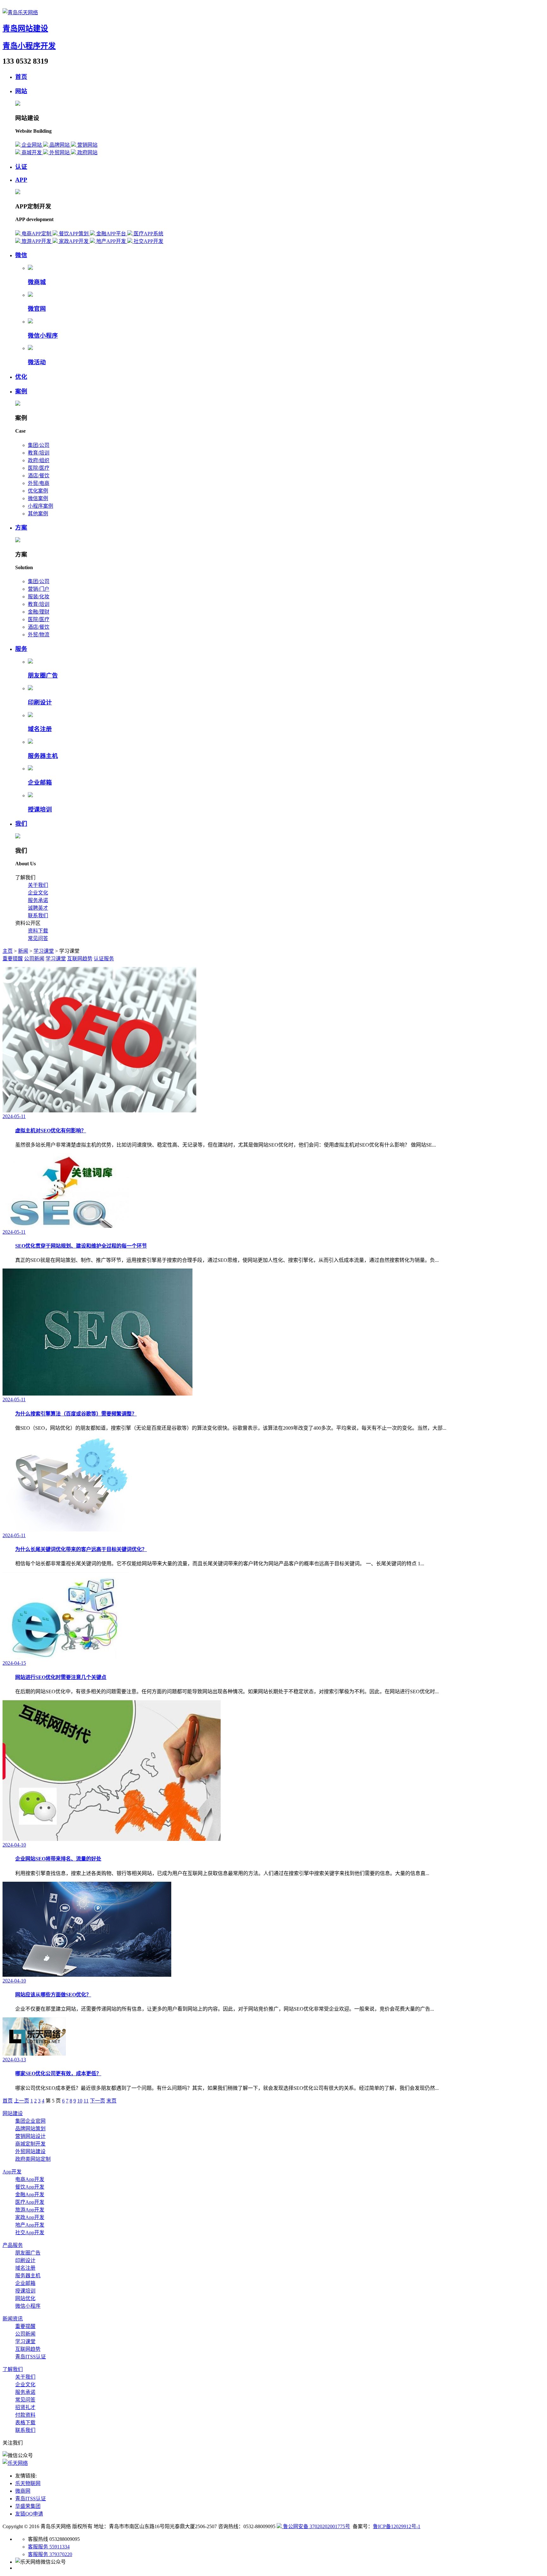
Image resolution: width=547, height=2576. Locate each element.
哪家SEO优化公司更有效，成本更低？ (58, 2074)
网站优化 (25, 2298)
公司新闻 (34, 959)
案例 (21, 391)
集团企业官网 (30, 2121)
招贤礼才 (25, 2407)
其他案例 (38, 514)
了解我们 (13, 2369)
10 (80, 2101)
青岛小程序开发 (29, 46)
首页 (21, 77)
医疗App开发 (30, 2202)
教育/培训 (39, 453)
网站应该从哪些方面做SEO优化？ (53, 1995)
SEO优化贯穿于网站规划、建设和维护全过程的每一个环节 (81, 1246)
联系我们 (38, 916)
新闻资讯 (13, 2319)
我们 (21, 824)
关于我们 (38, 885)
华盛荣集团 (28, 2506)
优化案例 (38, 491)
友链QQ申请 (29, 2514)
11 (86, 2101)
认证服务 (104, 959)
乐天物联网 (28, 2483)
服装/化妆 (39, 597)
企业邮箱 (40, 782)
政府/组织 (39, 460)
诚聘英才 (38, 908)
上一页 (22, 2101)
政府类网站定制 (33, 2159)
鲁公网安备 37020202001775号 (316, 2526)
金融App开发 (30, 2194)
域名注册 (40, 729)
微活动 (37, 362)
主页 (8, 951)
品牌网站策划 (30, 2129)
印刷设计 (40, 702)
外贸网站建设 (30, 2151)
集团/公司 (39, 445)
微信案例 (38, 498)
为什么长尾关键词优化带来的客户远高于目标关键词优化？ (81, 1549)
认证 (21, 167)
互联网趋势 (80, 959)
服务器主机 (43, 756)
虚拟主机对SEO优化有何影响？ (51, 1131)
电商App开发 (30, 2179)
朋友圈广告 (43, 675)
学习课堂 (44, 951)
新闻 (23, 951)
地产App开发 (30, 2225)
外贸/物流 (39, 635)
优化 (21, 377)
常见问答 (38, 938)
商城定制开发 (30, 2144)
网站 (21, 91)
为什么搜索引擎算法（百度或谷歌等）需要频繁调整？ (76, 1414)
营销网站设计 (30, 2136)
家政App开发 (30, 2217)
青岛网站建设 (25, 29)
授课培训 (40, 809)
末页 (111, 2101)
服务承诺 (38, 900)
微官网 (37, 309)
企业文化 (38, 893)
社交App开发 (30, 2233)
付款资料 (25, 2415)
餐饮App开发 (30, 2187)
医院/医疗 (39, 468)
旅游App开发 (30, 2210)
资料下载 (38, 931)
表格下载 (25, 2423)
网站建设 (13, 2113)
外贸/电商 (39, 483)
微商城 (37, 282)
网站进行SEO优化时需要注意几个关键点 (61, 1677)
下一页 (97, 2101)
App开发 (12, 2172)
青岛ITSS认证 (31, 2357)
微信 (21, 255)
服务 (21, 649)
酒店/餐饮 (39, 476)
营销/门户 (39, 589)
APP (21, 180)
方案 (21, 528)
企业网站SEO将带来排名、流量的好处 (58, 1859)
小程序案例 (41, 506)
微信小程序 (43, 336)
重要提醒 (13, 959)
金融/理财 (39, 612)
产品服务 (13, 2245)
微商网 (23, 2491)
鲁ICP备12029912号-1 (397, 2526)
